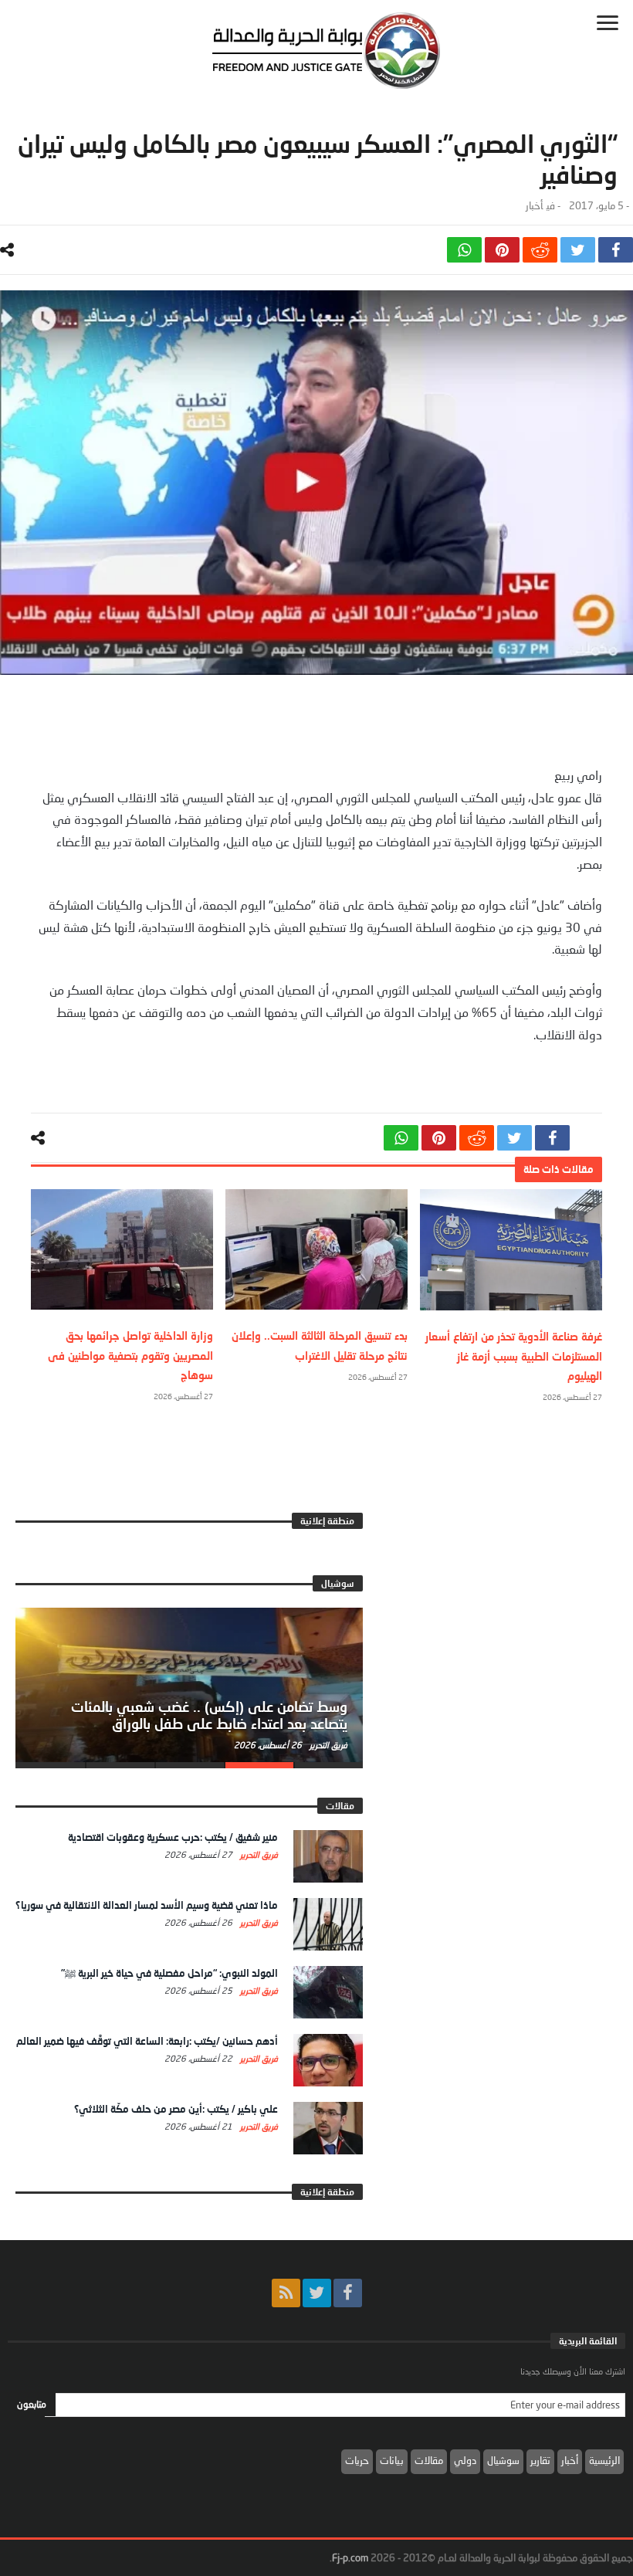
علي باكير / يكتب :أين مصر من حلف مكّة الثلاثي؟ (176, 2109)
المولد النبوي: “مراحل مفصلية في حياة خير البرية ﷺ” (169, 1973)
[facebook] (616, 250)
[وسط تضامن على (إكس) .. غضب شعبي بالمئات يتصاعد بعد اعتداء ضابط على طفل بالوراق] (189, 1685)
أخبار (534, 206)
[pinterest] (502, 250)
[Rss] (286, 2293)
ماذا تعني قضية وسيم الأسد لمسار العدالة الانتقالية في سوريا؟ (147, 1905)
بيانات (392, 2460)
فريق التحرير (327, 1745)
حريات (357, 2460)
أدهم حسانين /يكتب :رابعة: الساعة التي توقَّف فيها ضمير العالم (147, 2041)
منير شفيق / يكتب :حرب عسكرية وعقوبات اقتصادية (173, 1837)
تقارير (540, 2460)
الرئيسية (604, 2460)
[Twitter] (317, 2293)
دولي (465, 2460)
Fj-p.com (350, 2557)
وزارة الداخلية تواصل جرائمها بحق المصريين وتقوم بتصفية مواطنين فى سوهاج (130, 1355)
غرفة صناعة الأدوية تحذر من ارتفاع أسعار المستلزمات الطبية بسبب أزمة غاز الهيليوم (514, 1356)
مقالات (429, 2460)
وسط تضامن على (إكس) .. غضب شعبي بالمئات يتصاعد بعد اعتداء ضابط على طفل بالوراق (209, 1715)
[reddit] (540, 250)
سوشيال (503, 2460)
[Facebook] (348, 2293)
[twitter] (578, 250)
